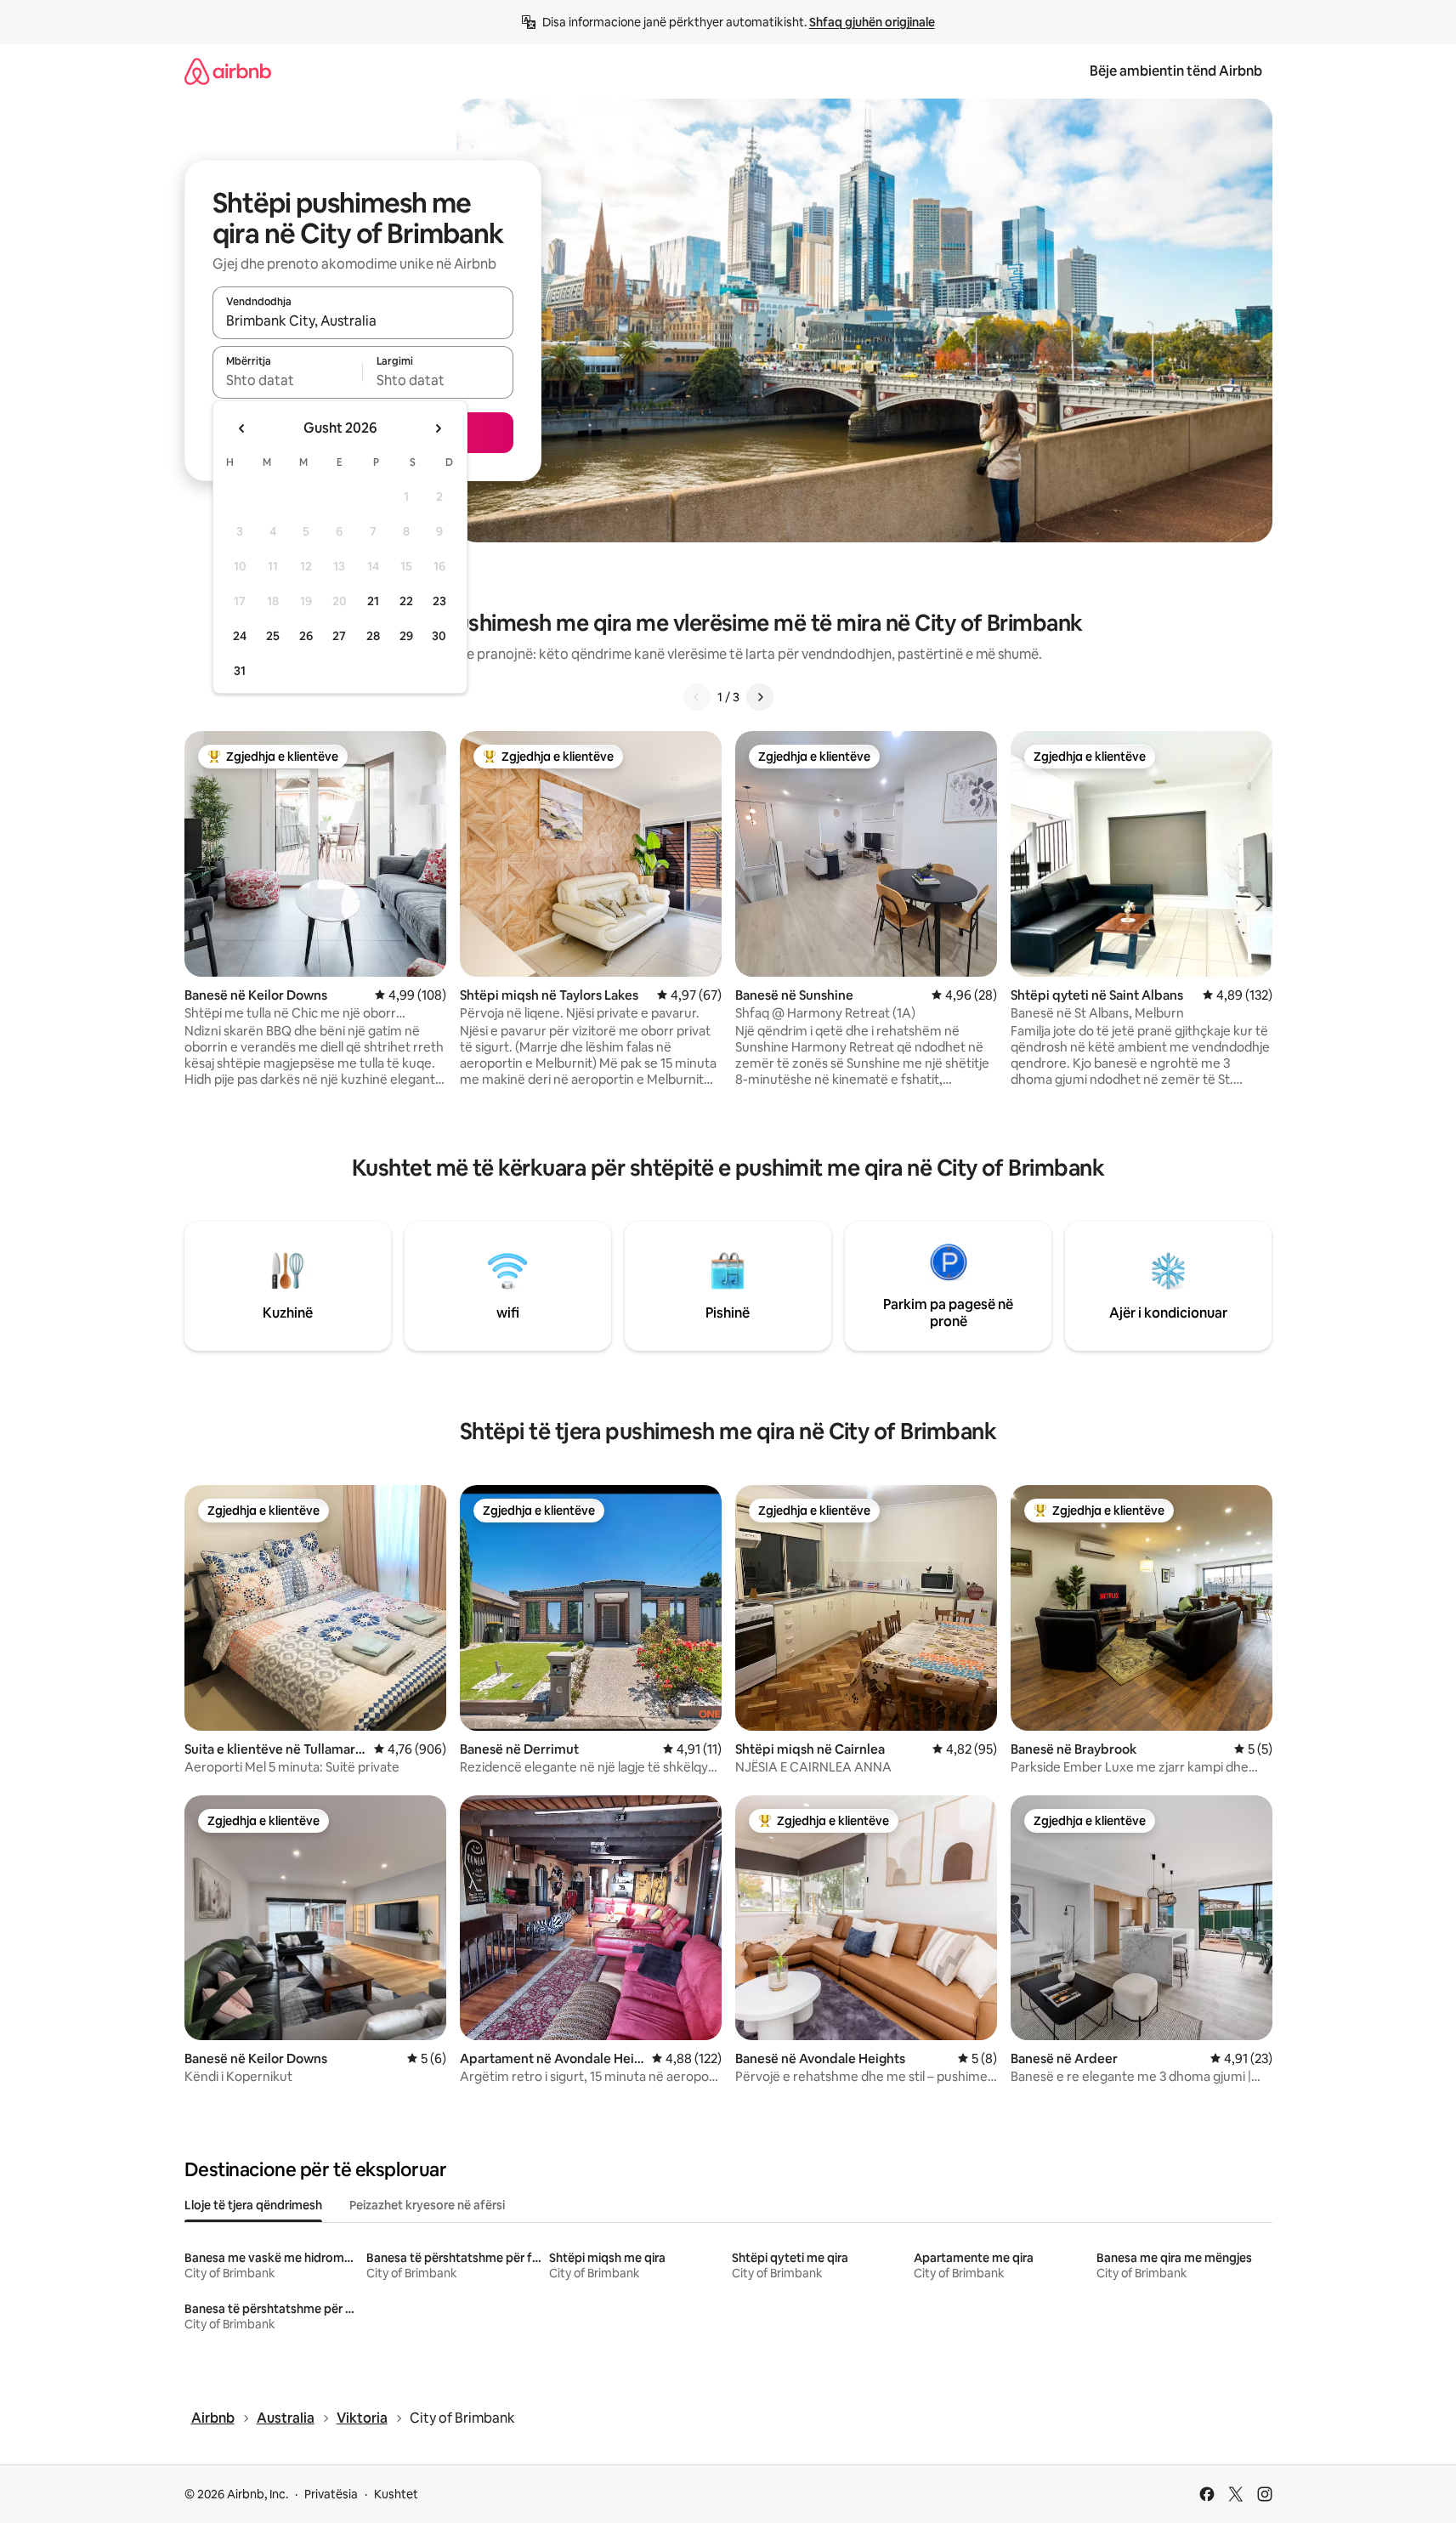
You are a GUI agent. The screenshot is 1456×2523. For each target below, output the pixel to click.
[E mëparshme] (697, 697)
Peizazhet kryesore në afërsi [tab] (427, 2205)
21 (373, 601)
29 (406, 636)
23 (439, 601)
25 (273, 636)
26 (306, 636)
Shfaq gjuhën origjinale (872, 22)
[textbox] (288, 380)
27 (339, 636)
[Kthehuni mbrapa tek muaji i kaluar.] (242, 428)
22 (406, 601)
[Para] (760, 697)
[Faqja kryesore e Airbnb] (228, 71)
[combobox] (363, 320)
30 (439, 636)
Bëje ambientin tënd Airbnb (1176, 71)
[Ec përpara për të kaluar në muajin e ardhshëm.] (438, 428)
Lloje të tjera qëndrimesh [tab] (253, 2205)
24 (240, 636)
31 (240, 671)
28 (373, 636)
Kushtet (396, 2494)
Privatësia (331, 2494)
